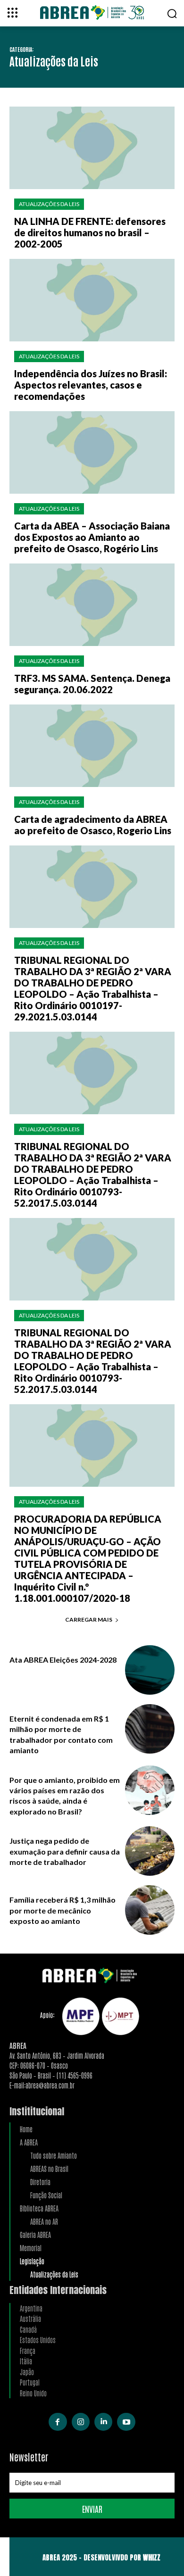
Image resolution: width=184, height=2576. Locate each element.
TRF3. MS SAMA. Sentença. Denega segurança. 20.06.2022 (92, 684)
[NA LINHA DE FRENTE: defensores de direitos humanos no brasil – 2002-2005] (92, 148)
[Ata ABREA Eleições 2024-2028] (150, 1670)
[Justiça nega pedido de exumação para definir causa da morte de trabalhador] (150, 1851)
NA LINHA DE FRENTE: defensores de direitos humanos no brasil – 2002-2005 (90, 232)
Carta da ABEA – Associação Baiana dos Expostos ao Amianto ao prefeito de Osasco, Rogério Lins (92, 537)
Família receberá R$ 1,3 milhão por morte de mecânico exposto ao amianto (63, 1910)
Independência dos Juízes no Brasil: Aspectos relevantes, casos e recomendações (91, 385)
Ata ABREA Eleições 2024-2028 (63, 1660)
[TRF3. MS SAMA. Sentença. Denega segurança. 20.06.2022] (92, 605)
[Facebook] (58, 2422)
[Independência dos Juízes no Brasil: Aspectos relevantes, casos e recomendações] (92, 300)
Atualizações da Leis (49, 204)
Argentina (31, 2308)
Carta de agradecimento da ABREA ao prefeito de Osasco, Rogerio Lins (93, 825)
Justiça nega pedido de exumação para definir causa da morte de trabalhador (65, 1851)
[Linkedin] (103, 2422)
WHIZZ (152, 2557)
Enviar (92, 2509)
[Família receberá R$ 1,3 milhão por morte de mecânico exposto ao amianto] (150, 1910)
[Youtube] (126, 2422)
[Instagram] (81, 2422)
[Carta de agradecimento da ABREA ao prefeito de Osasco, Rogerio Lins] (92, 746)
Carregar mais (89, 1619)
